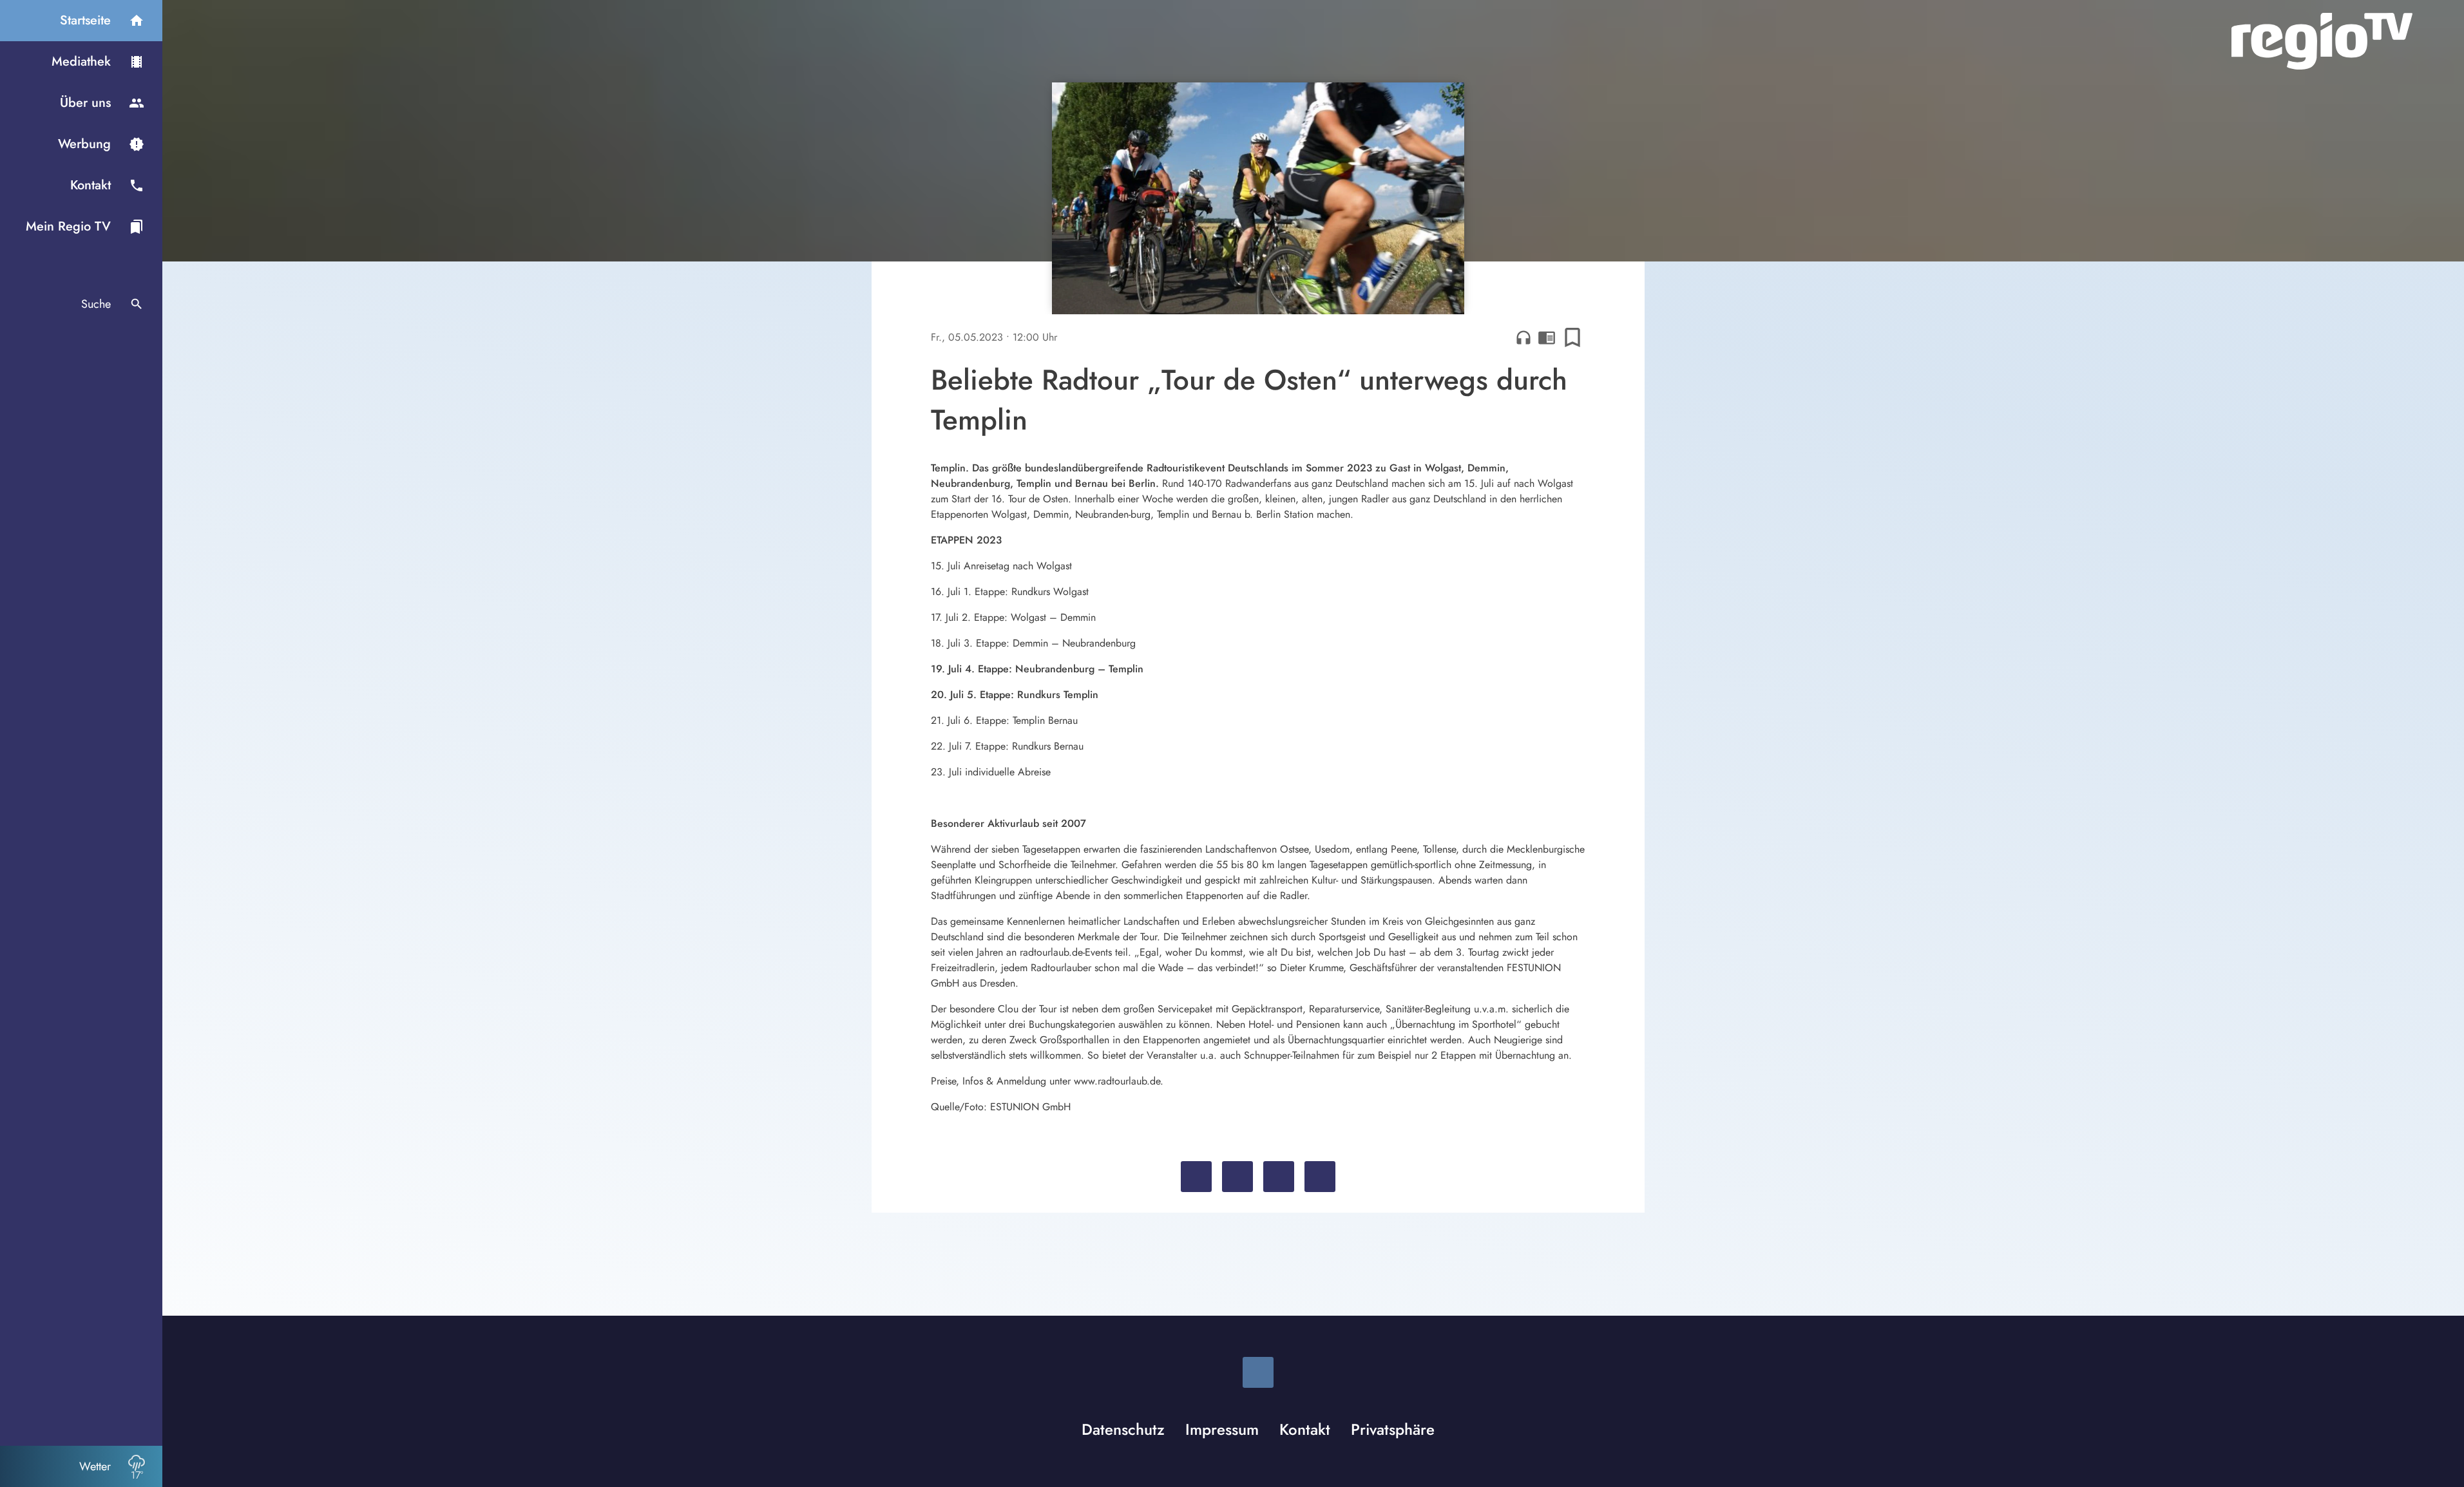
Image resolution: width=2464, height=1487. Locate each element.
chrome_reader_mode (1547, 337)
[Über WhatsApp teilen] (1279, 1177)
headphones (1523, 337)
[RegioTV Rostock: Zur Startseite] (2322, 41)
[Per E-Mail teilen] (1320, 1177)
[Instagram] (1258, 1372)
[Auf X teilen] (1237, 1177)
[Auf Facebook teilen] (1196, 1177)
